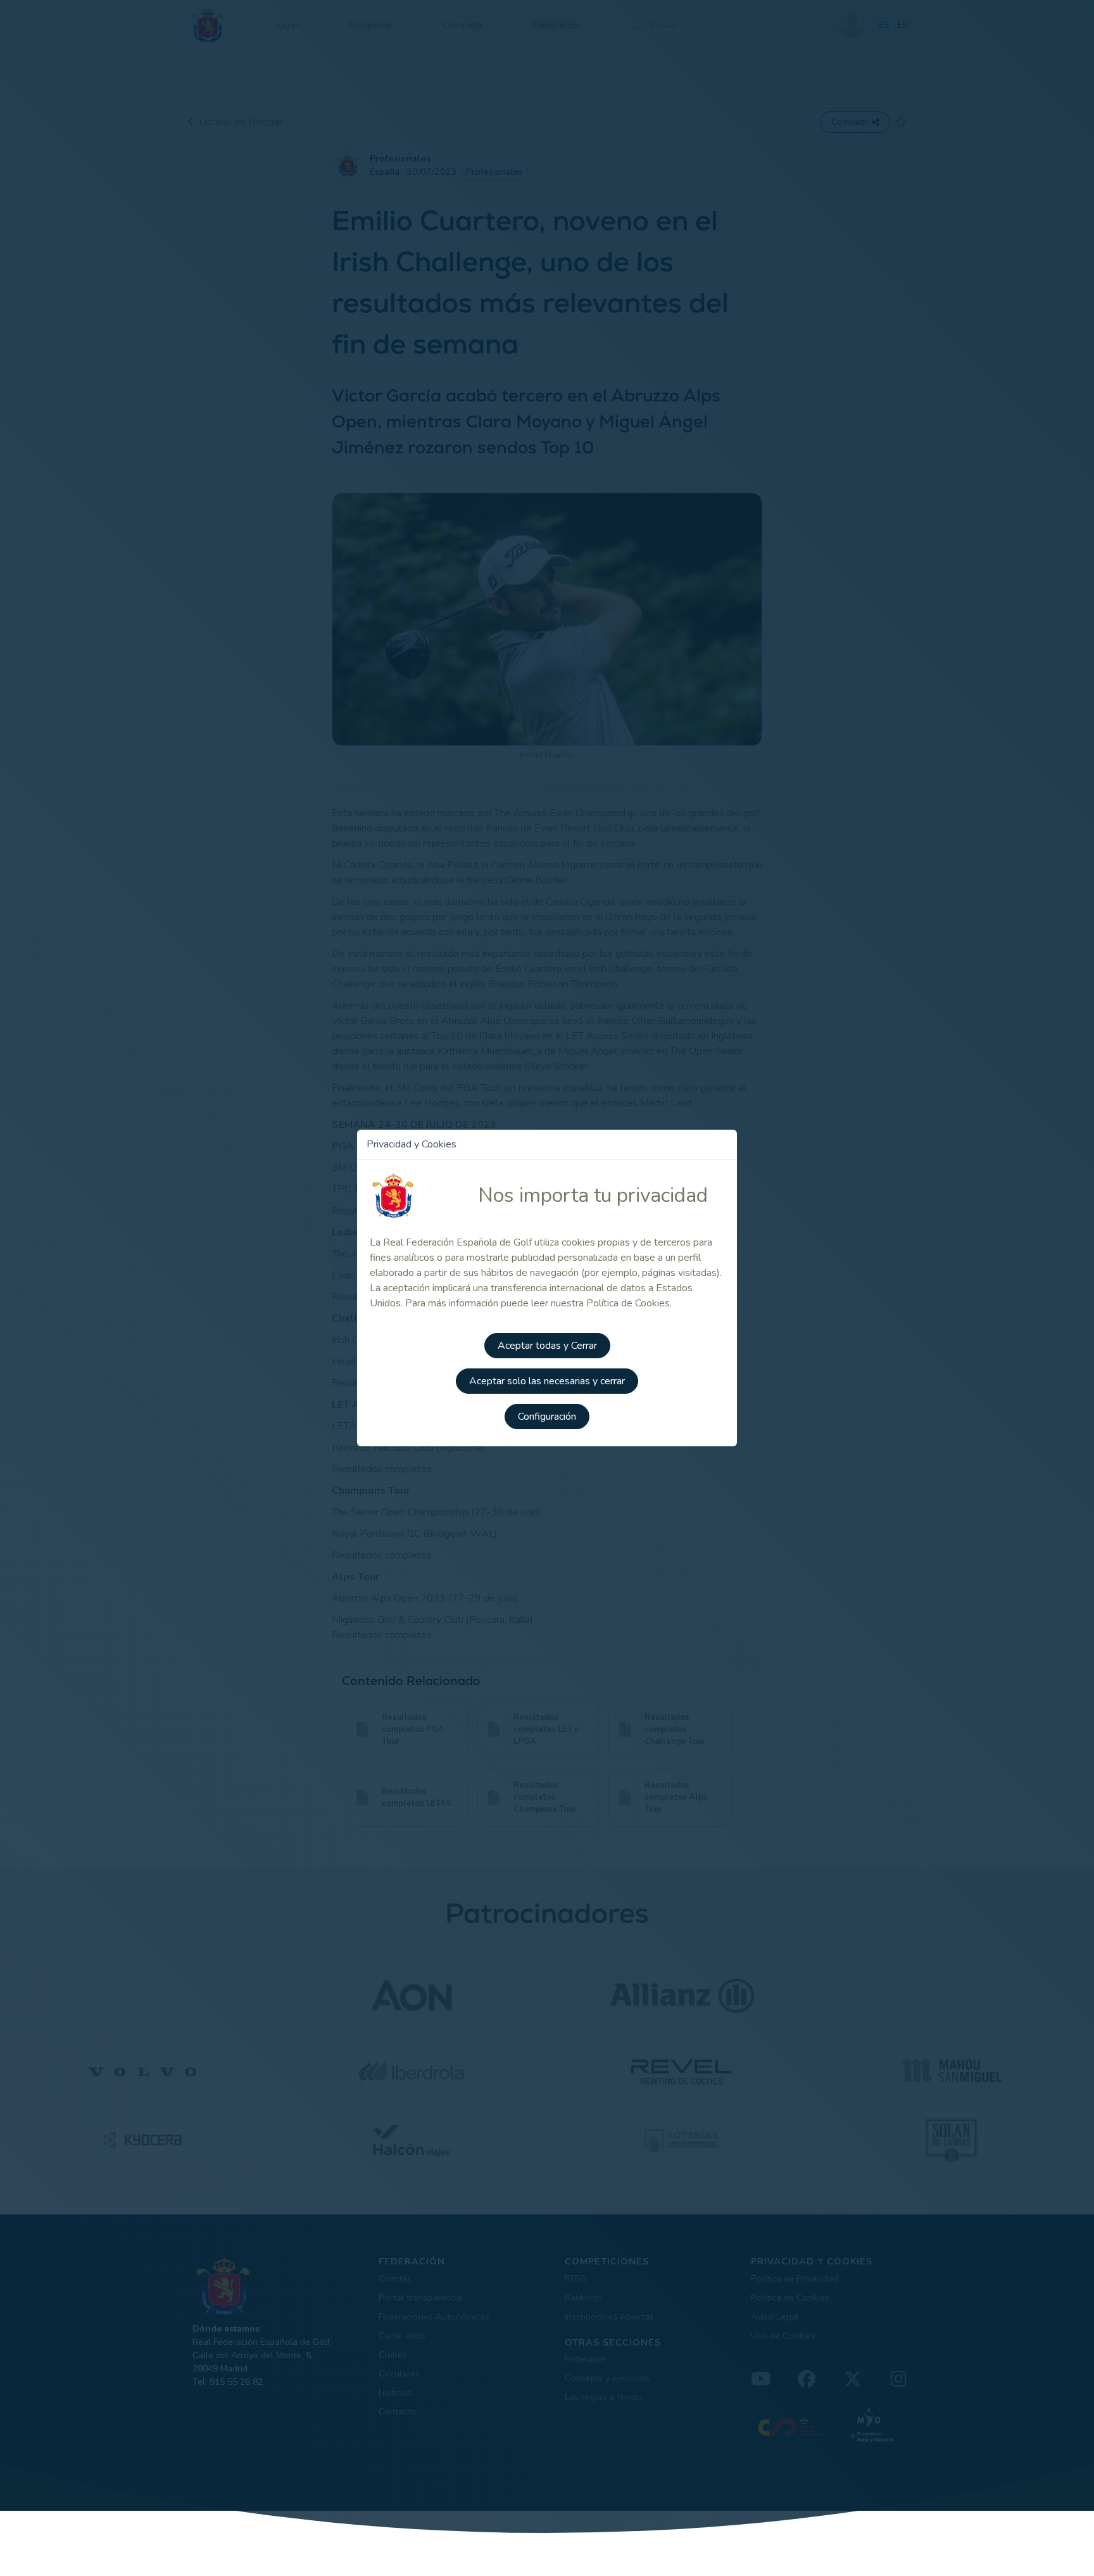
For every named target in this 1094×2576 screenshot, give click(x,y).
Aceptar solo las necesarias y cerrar (547, 1381)
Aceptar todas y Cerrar (547, 1346)
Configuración (547, 1417)
